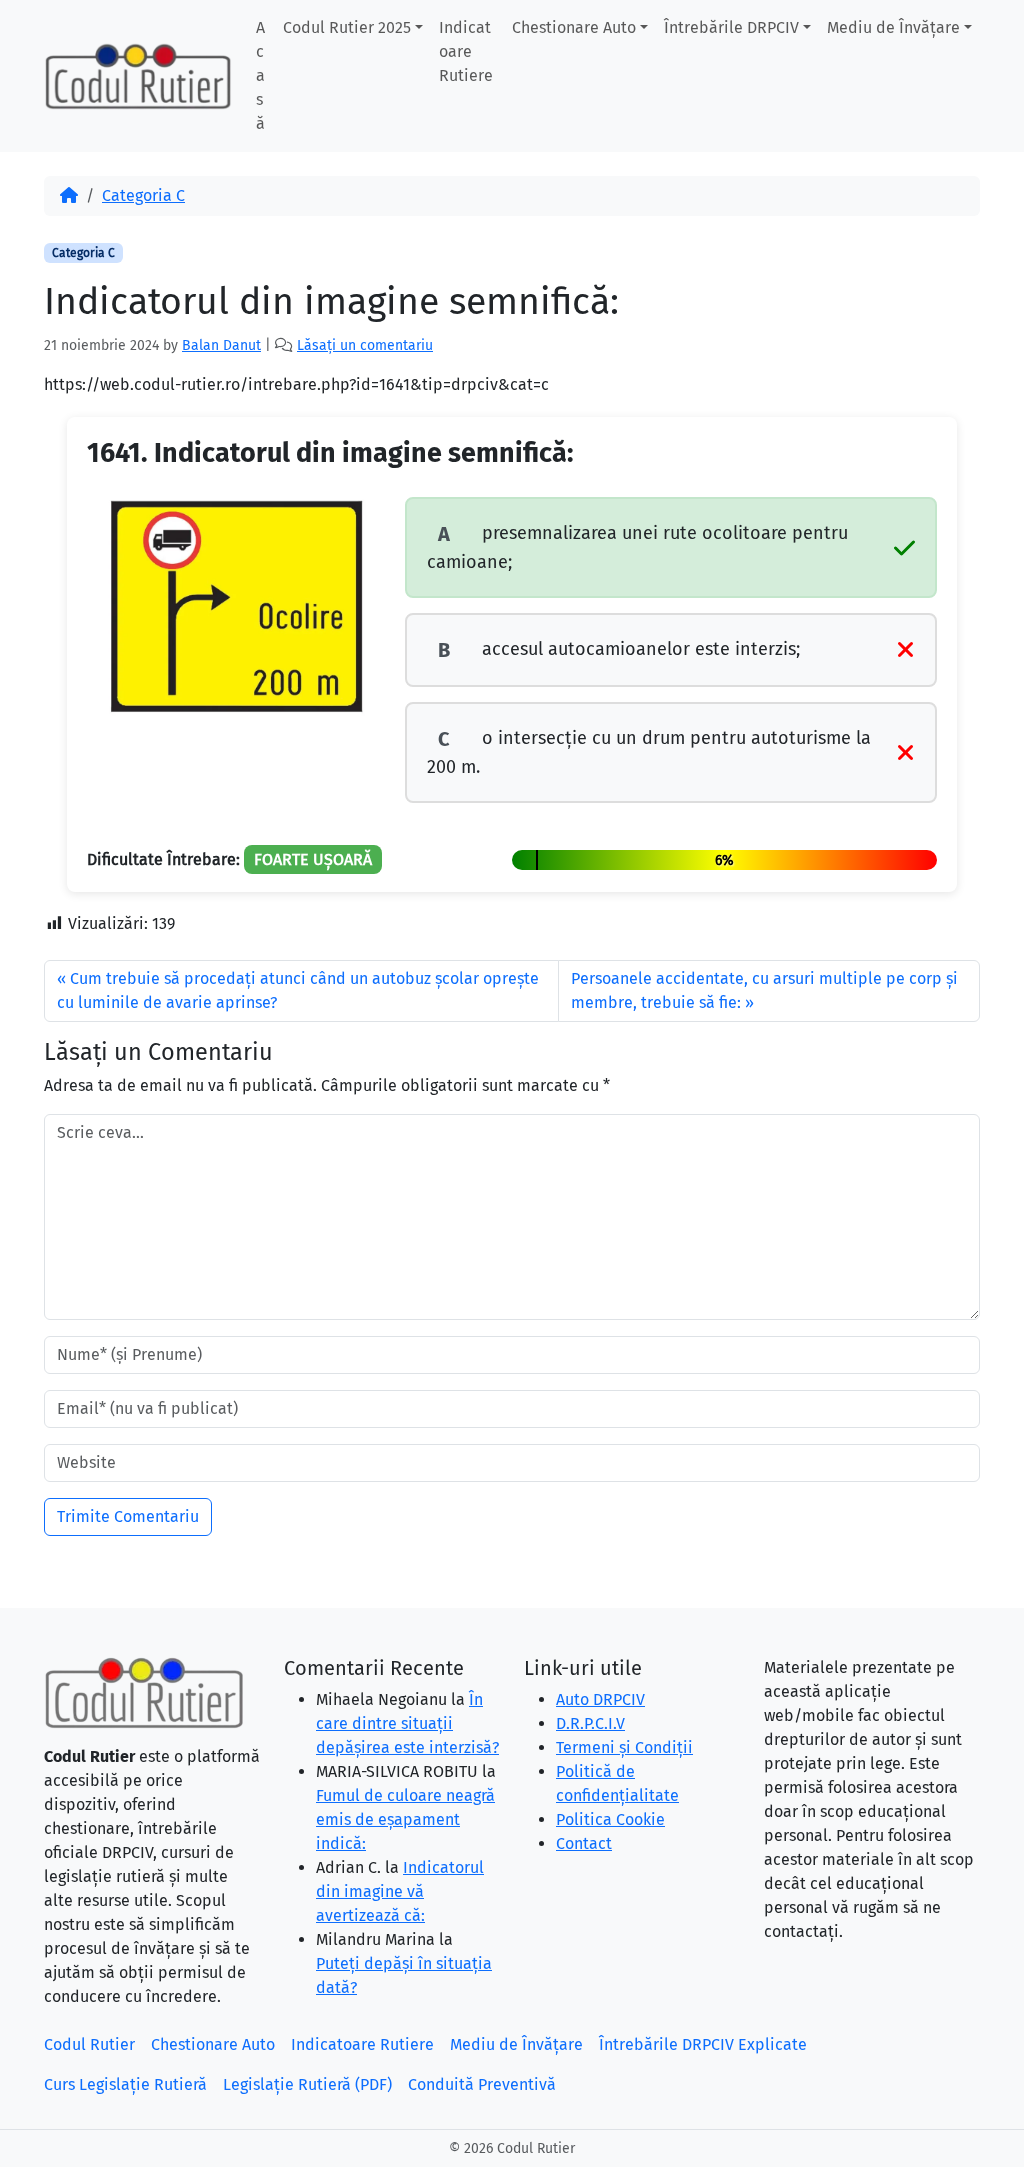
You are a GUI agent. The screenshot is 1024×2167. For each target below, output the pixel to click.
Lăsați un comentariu (365, 345)
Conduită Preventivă (482, 2084)
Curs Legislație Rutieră (125, 2084)
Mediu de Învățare (893, 27)
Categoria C (143, 195)
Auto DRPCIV (600, 1699)
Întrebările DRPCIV (731, 27)
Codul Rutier (89, 2044)
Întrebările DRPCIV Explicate (703, 2044)
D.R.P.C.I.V (590, 1723)
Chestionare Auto (574, 27)
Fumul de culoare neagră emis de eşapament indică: (405, 1819)
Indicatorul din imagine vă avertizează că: (400, 1891)
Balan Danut (221, 345)
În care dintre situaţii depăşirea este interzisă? (407, 1723)
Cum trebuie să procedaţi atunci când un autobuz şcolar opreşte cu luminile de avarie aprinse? (298, 990)
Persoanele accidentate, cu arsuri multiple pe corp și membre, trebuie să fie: (764, 990)
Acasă (260, 75)
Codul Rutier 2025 (347, 27)
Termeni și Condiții (624, 1747)
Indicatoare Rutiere (466, 51)
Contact (584, 1843)
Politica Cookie (610, 1819)
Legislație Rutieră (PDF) (307, 2084)
